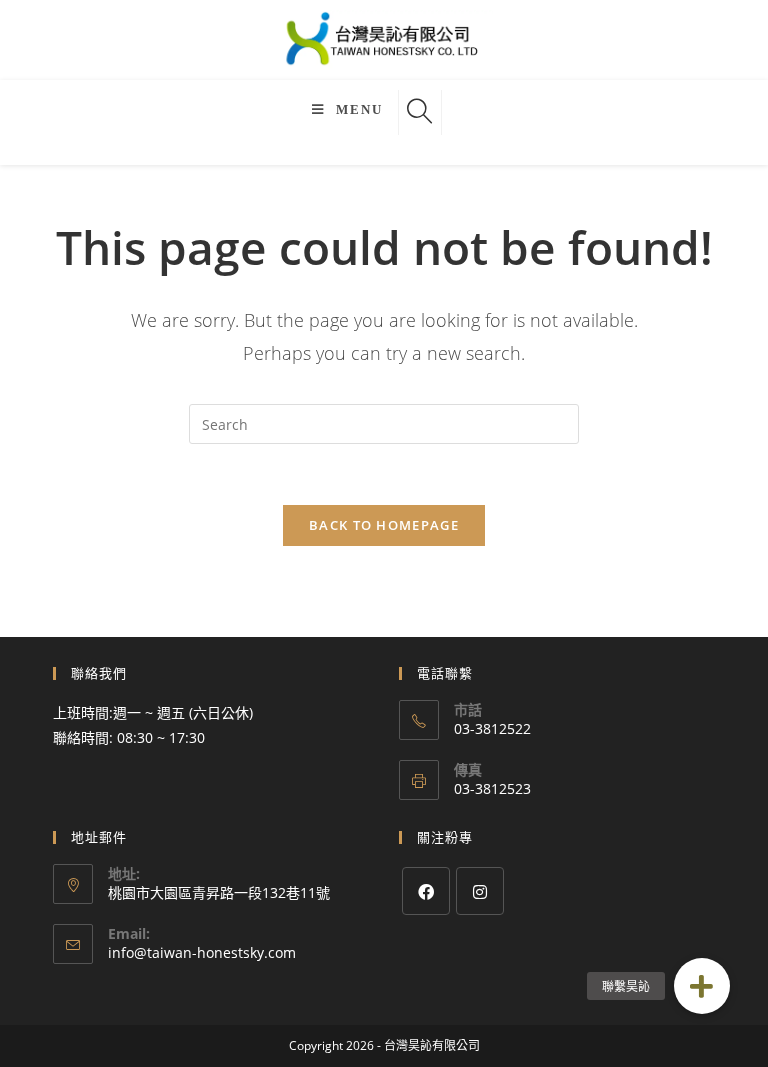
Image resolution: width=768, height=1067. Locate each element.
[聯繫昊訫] (702, 986)
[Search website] (420, 112)
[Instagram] (480, 891)
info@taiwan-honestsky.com (202, 952)
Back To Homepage (384, 525)
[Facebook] (426, 891)
